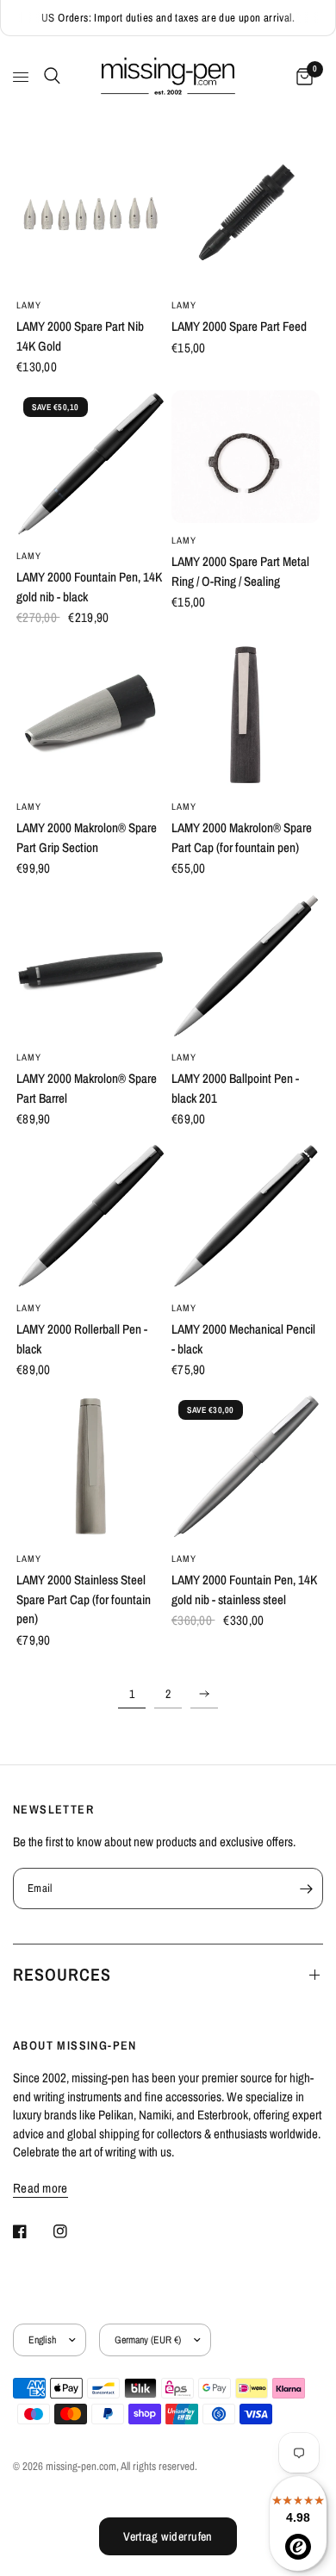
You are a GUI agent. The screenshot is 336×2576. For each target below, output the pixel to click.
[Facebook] (32, 2231)
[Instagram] (72, 2231)
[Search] (49, 76)
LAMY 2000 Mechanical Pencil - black (243, 1339)
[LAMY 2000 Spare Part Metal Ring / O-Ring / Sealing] (246, 457)
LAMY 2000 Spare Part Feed (239, 326)
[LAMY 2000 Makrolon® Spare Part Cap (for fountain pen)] (246, 715)
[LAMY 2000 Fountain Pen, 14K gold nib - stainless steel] (246, 1467)
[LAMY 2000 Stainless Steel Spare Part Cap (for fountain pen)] (90, 1467)
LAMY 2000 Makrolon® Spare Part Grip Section (87, 837)
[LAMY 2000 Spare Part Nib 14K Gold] (90, 214)
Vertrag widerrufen (168, 2536)
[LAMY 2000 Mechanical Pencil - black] (246, 1216)
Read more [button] (40, 2188)
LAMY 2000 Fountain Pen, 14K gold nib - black (89, 587)
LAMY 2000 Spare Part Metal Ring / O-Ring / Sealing (240, 571)
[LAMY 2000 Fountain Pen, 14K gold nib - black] (90, 464)
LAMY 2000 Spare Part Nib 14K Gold (80, 336)
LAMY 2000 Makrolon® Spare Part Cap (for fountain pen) (242, 837)
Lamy (29, 305)
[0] (302, 77)
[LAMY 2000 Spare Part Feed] (246, 214)
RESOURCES (62, 1974)
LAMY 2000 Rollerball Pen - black (82, 1339)
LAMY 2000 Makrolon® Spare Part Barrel (87, 1088)
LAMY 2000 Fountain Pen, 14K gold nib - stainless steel (244, 1590)
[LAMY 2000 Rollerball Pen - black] (90, 1216)
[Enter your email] (306, 1888)
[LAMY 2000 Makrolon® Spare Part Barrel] (90, 966)
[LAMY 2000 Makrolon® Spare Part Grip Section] (90, 715)
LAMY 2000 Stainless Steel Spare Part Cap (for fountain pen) (84, 1599)
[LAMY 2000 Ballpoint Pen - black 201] (246, 966)
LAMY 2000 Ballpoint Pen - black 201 (235, 1088)
